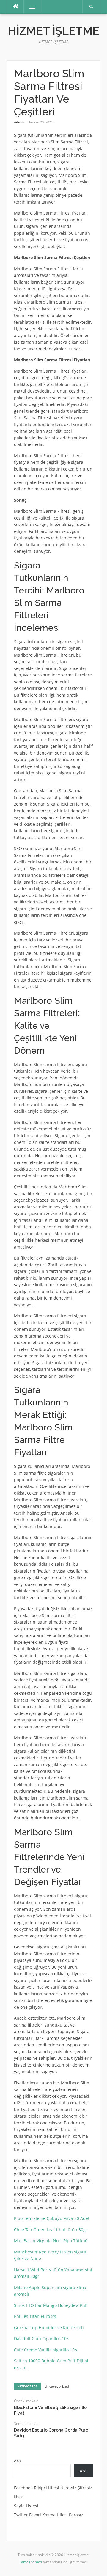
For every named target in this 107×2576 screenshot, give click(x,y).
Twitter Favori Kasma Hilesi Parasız (49, 2515)
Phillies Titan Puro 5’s (35, 2316)
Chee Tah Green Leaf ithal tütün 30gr (51, 2230)
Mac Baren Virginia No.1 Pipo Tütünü (51, 2241)
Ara (17, 2461)
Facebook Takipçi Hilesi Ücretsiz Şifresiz (53, 2488)
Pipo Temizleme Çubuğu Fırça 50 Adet (52, 2218)
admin (19, 122)
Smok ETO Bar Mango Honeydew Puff (51, 2305)
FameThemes (31, 2562)
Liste (19, 2497)
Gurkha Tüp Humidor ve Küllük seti (49, 2328)
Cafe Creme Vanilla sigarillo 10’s (46, 2350)
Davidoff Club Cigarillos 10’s (42, 2338)
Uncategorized (57, 2386)
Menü (30, 7)
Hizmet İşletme (54, 31)
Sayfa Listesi (26, 2506)
